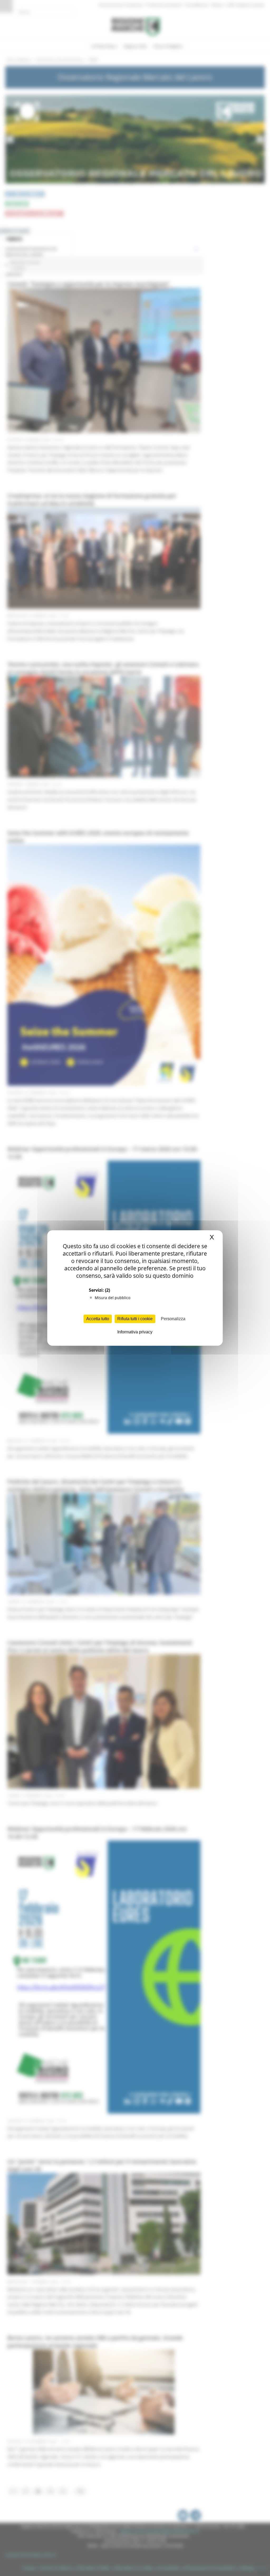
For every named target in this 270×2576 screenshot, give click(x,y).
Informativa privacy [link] (135, 1332)
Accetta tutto (98, 1319)
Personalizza (173, 1319)
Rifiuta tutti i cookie (135, 1319)
